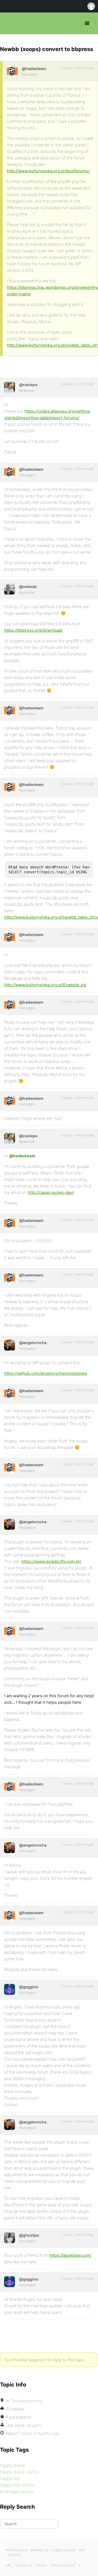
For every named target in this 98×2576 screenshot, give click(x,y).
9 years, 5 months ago (77, 68)
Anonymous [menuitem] (91, 6)
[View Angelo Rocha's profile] (10, 1345)
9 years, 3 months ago (77, 1220)
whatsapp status (17, 2491)
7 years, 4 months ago (77, 1986)
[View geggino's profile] (10, 1989)
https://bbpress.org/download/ (33, 630)
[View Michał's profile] (12, 71)
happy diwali (13, 2465)
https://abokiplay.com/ (70, 2255)
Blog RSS (15, 2555)
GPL (9, 2565)
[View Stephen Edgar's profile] (10, 589)
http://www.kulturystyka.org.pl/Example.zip (45, 985)
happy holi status (17, 2485)
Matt (82, 2550)
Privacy (41, 2565)
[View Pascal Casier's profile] (10, 387)
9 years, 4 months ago (77, 586)
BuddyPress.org (63, 2550)
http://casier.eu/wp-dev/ (51, 1192)
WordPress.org (16, 2550)
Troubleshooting (27, 2401)
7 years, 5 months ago (77, 1274)
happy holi (10, 2478)
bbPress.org (9, 23)
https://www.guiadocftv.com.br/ (51, 1561)
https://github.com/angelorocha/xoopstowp (46, 1373)
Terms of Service (63, 2565)
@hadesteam (22, 1156)
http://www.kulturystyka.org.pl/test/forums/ (48, 171)
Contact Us (24, 2565)
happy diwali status (19, 2472)
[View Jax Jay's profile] (10, 2238)
